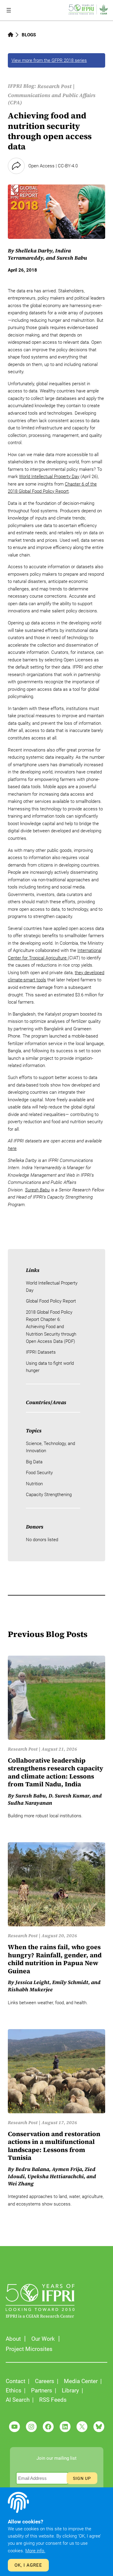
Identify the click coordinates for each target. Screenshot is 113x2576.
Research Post (55, 86)
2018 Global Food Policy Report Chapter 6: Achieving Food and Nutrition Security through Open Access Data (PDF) (51, 1327)
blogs (29, 35)
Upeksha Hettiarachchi (56, 2176)
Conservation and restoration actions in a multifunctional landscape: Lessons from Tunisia (54, 2146)
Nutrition (34, 1484)
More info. (35, 2551)
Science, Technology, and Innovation (50, 1447)
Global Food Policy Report (51, 1301)
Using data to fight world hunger (50, 1367)
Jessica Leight (32, 1982)
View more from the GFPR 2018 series (49, 60)
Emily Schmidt (70, 1982)
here (12, 1148)
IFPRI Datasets (41, 1352)
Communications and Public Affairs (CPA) (52, 99)
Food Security (39, 1473)
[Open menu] (9, 10)
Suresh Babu (72, 258)
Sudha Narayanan (30, 1803)
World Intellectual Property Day (49, 477)
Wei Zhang (21, 2184)
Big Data (34, 1462)
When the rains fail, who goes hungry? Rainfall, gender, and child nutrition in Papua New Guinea (55, 1959)
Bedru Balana (32, 2169)
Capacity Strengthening (49, 1495)
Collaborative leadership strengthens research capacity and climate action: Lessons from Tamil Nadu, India (56, 1773)
